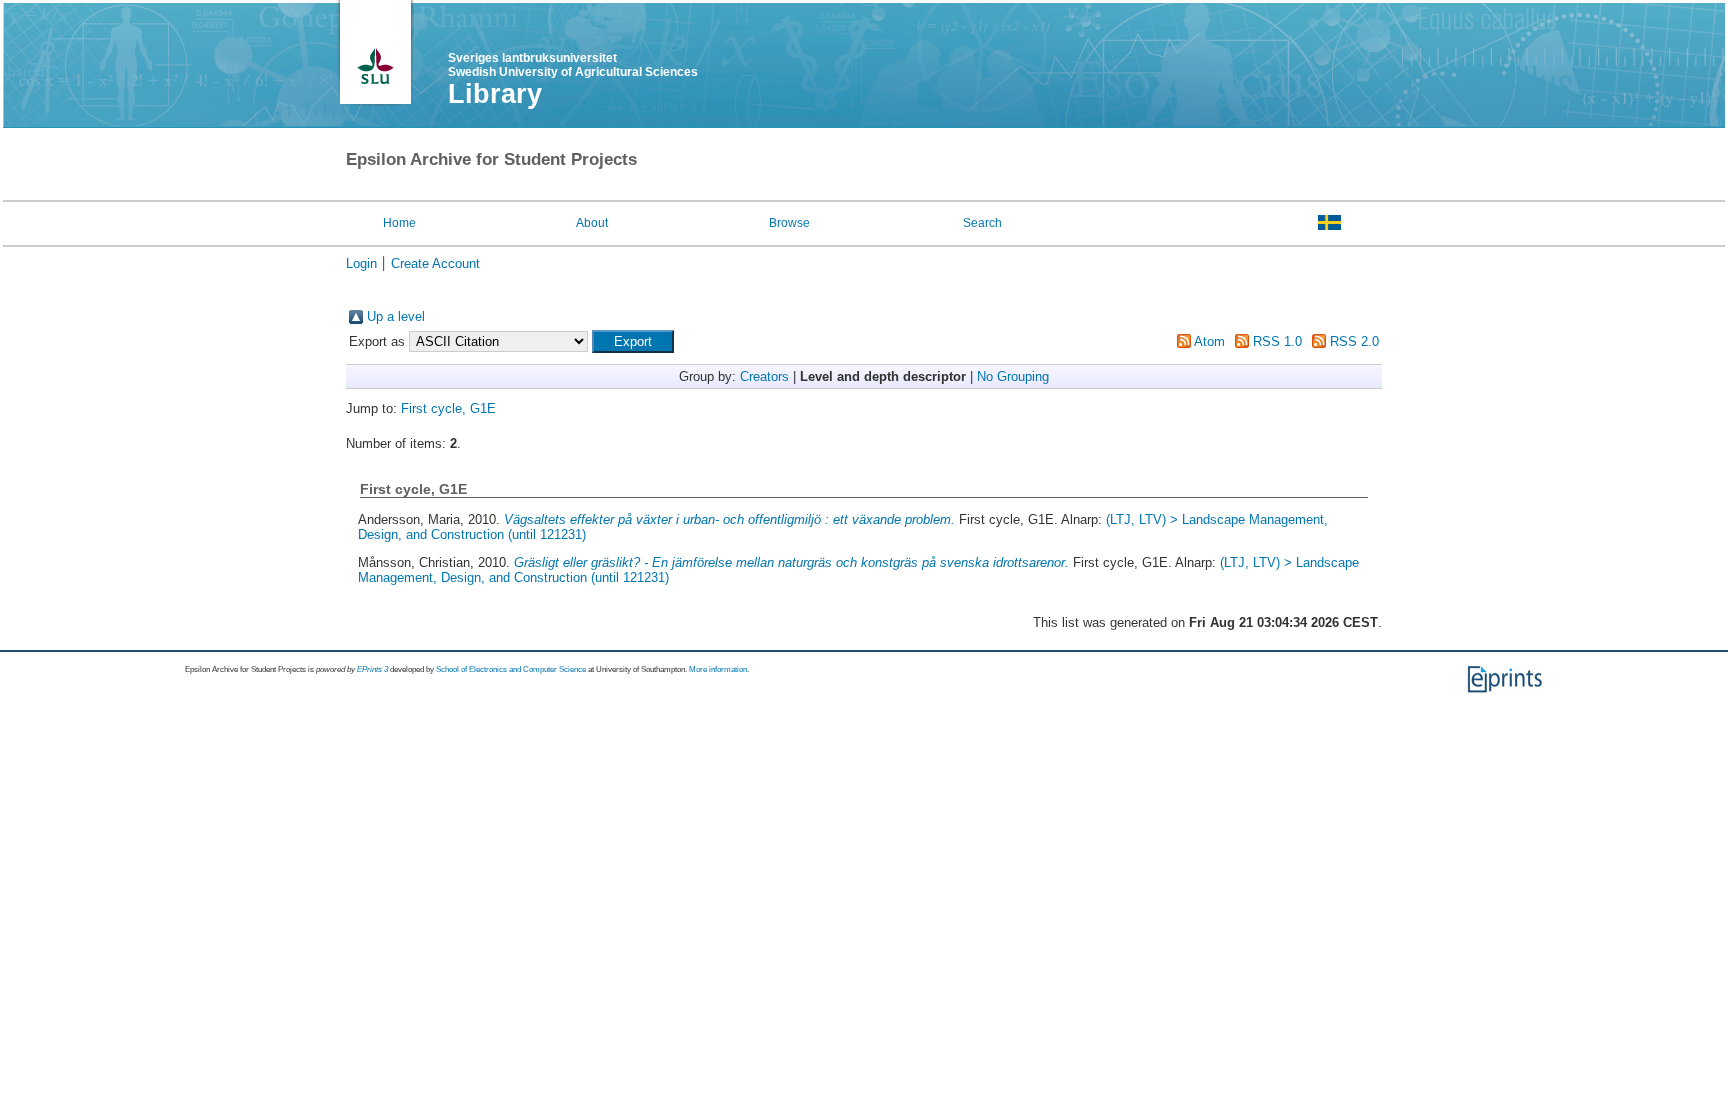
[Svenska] (1329, 222)
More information (718, 669)
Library (495, 94)
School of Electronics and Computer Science (511, 669)
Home (399, 223)
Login (361, 263)
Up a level (396, 316)
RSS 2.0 (1354, 341)
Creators (764, 376)
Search (982, 223)
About (592, 223)
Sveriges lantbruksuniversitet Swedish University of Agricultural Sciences (573, 65)
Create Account (435, 263)
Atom (1209, 341)
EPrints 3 (372, 669)
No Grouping (1013, 376)
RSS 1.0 (1277, 341)
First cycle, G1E (448, 408)
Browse (789, 223)
